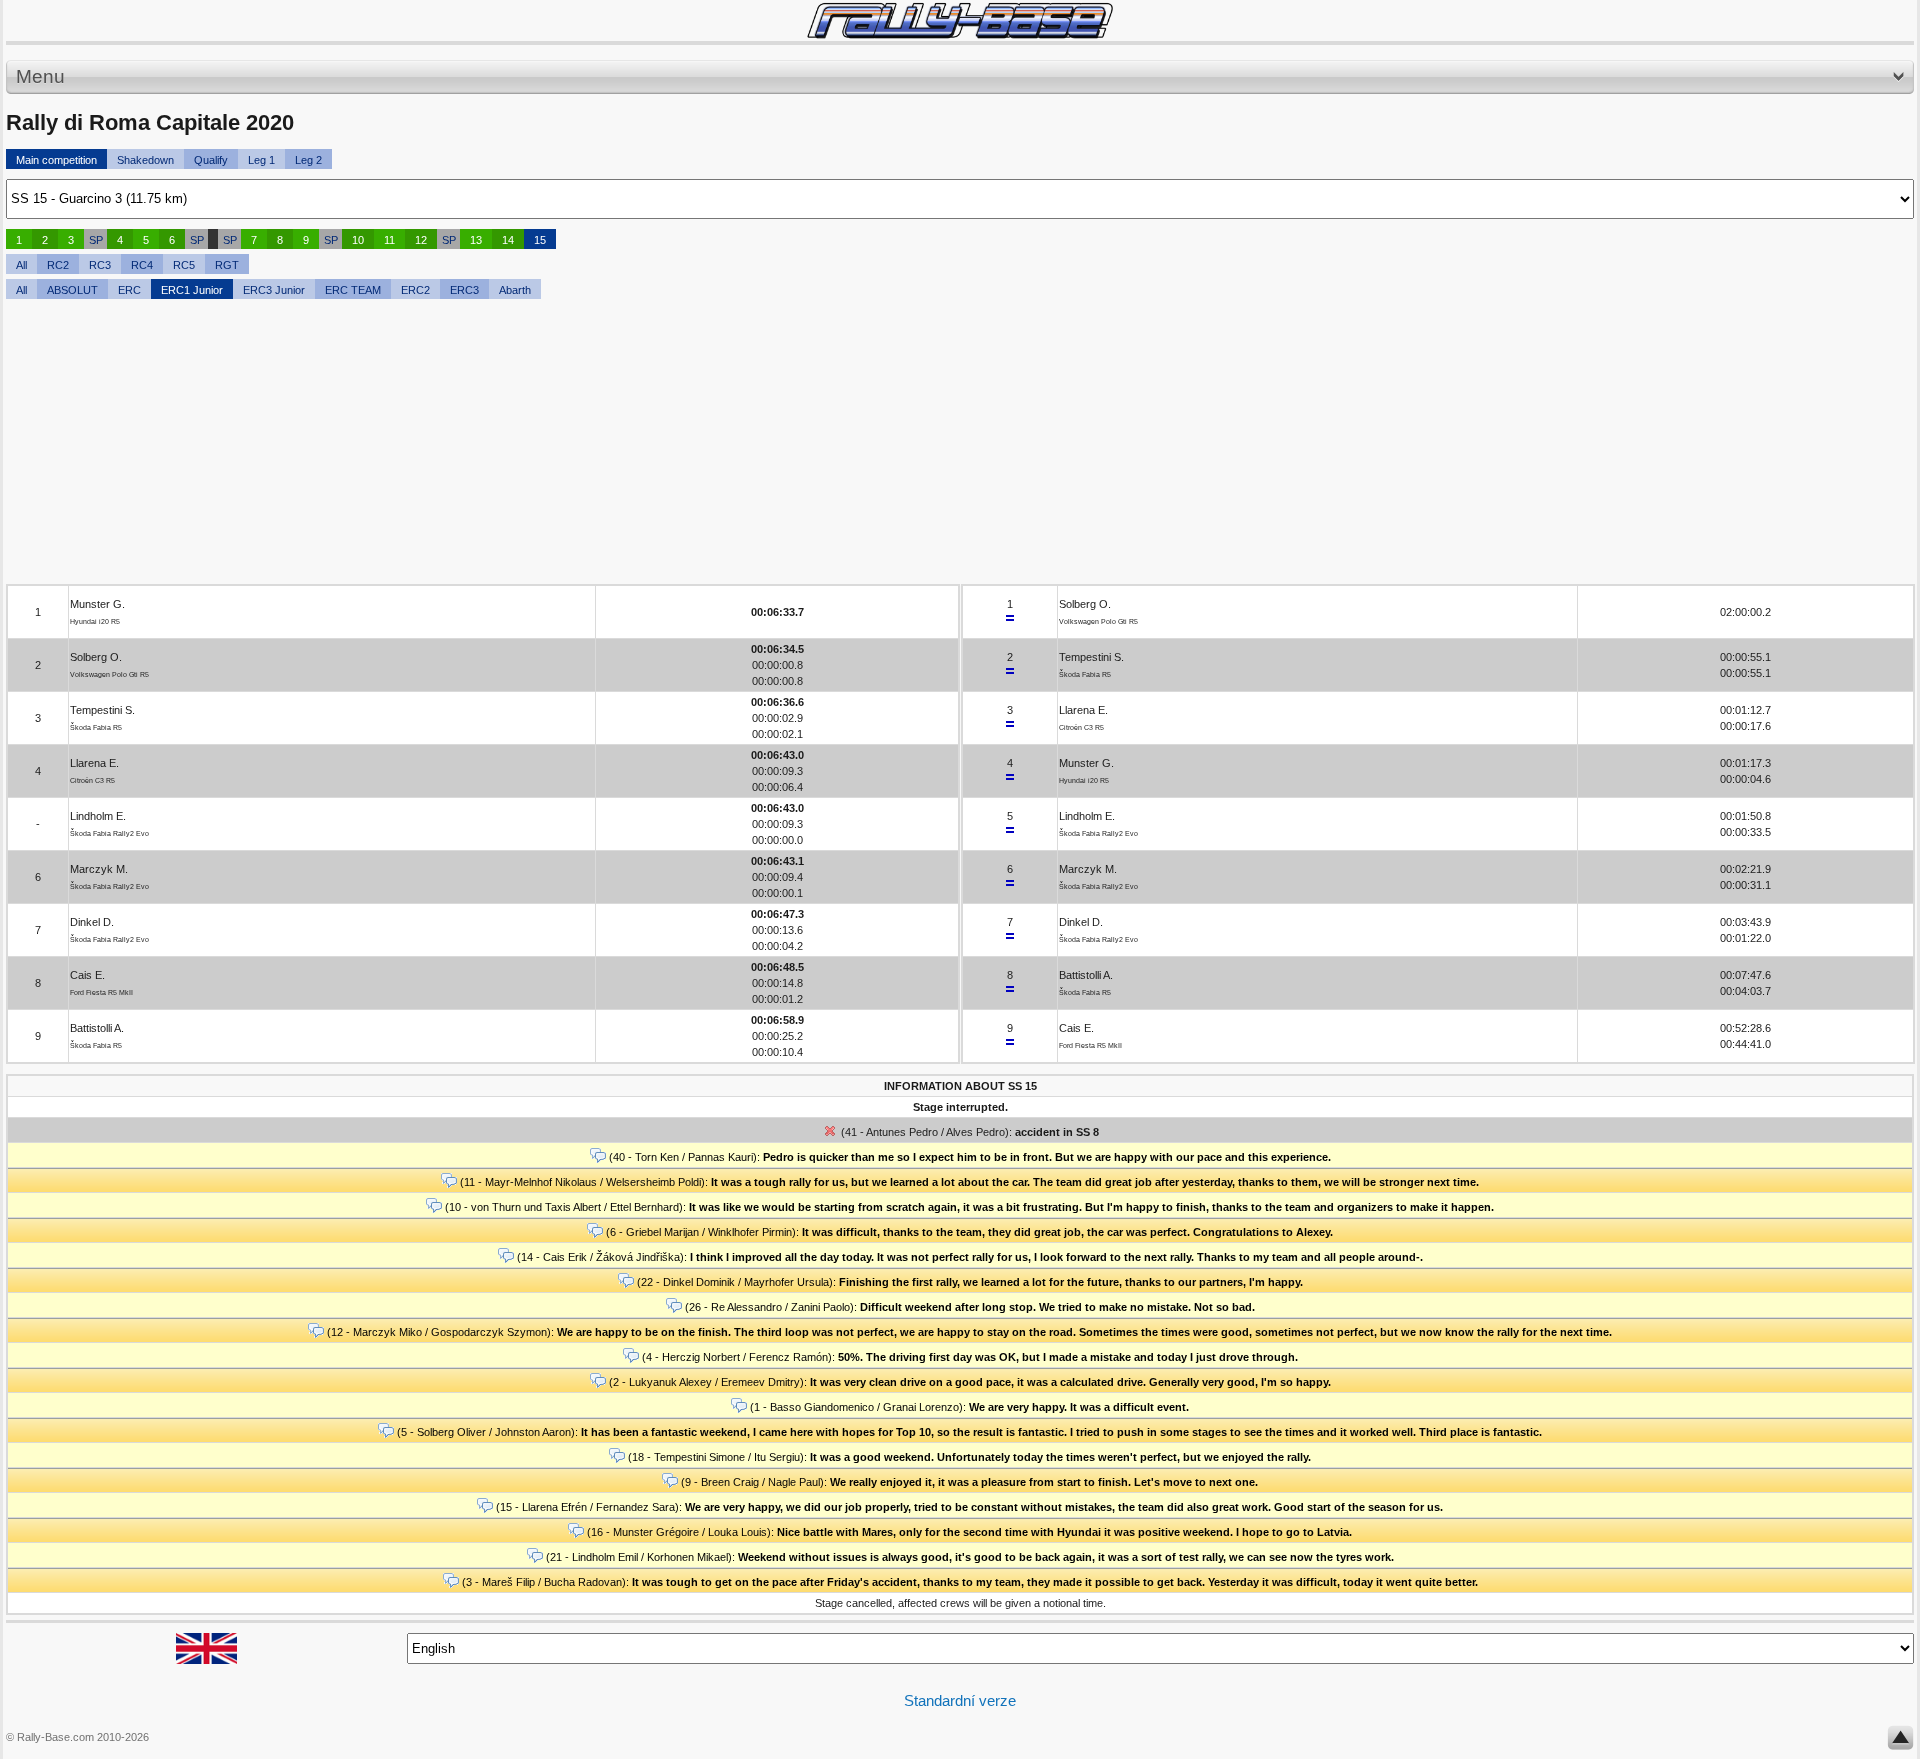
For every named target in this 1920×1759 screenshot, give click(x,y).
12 (421, 240)
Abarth (515, 290)
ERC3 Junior (274, 290)
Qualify (211, 160)
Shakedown (145, 160)
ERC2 (415, 290)
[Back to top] (1900, 1742)
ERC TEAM (353, 290)
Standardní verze (960, 1700)
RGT (227, 265)
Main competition (56, 160)
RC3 (100, 265)
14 (508, 240)
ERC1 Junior (192, 290)
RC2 (58, 265)
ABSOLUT (72, 290)
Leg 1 (261, 160)
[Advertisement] (606, 444)
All (21, 265)
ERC (129, 290)
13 (476, 240)
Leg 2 (308, 160)
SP (96, 240)
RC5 (184, 265)
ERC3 (464, 290)
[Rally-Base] (960, 20)
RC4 (142, 265)
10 (358, 240)
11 (389, 240)
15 (540, 240)
